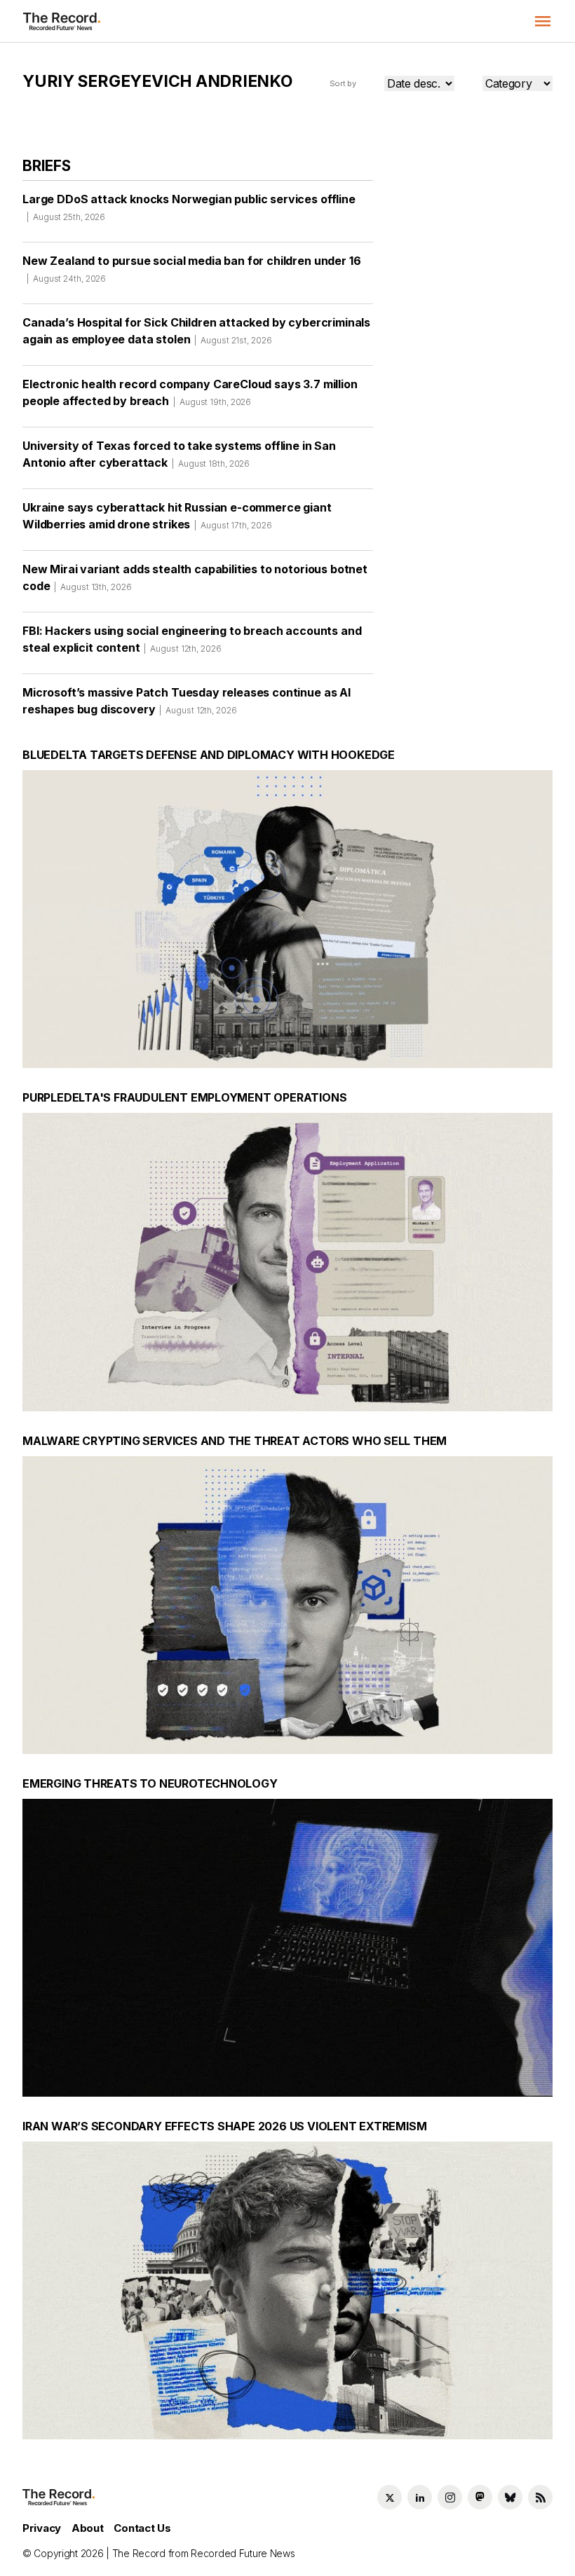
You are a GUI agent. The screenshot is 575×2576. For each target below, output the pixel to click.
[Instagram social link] (450, 2497)
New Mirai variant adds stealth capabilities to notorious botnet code (195, 577)
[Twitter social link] (390, 2497)
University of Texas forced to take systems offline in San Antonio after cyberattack (179, 454)
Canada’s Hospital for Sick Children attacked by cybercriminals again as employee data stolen (196, 331)
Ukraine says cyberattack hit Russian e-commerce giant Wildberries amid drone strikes (177, 516)
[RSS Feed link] (540, 2497)
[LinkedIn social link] (420, 2497)
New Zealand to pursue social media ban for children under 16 (191, 269)
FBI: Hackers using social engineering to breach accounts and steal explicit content (192, 639)
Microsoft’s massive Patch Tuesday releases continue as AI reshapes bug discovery (187, 701)
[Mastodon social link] (480, 2497)
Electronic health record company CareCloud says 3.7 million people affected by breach (190, 392)
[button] (543, 21)
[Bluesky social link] (510, 2497)
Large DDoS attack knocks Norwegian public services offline (189, 207)
